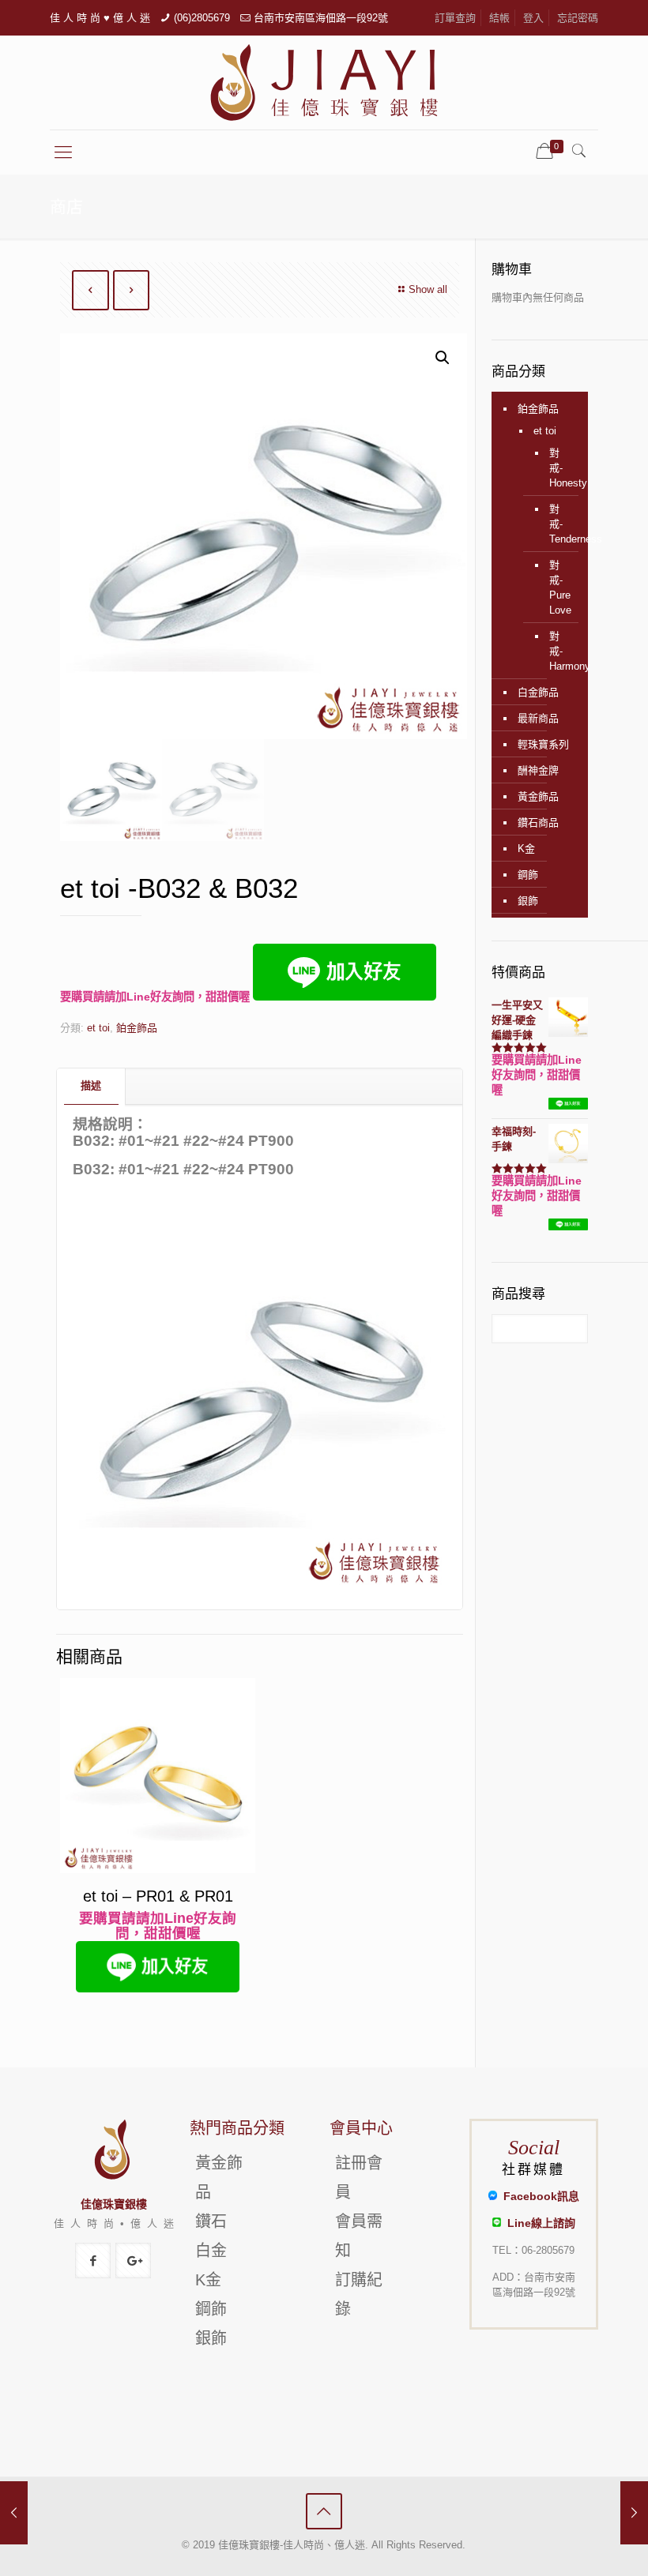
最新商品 (538, 718)
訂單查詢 (455, 18)
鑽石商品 (538, 822)
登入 (533, 18)
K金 (526, 849)
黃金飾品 (538, 796)
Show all (428, 289)
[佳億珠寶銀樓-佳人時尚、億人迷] (324, 83)
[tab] (91, 1086)
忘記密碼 (578, 18)
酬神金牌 (538, 770)
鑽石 (211, 2221)
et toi (98, 1028)
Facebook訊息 (538, 2196)
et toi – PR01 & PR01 (158, 1896)
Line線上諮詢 (538, 2223)
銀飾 (528, 901)
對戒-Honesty (557, 468)
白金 (211, 2251)
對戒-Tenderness (557, 524)
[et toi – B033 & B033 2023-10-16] (634, 2513)
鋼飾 (528, 875)
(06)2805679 (202, 18)
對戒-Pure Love (557, 588)
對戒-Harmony (557, 651)
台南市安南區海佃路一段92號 (321, 18)
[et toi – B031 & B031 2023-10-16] (14, 2513)
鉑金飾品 (137, 1028)
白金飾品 (538, 692)
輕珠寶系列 (543, 744)
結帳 (499, 18)
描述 (91, 1085)
